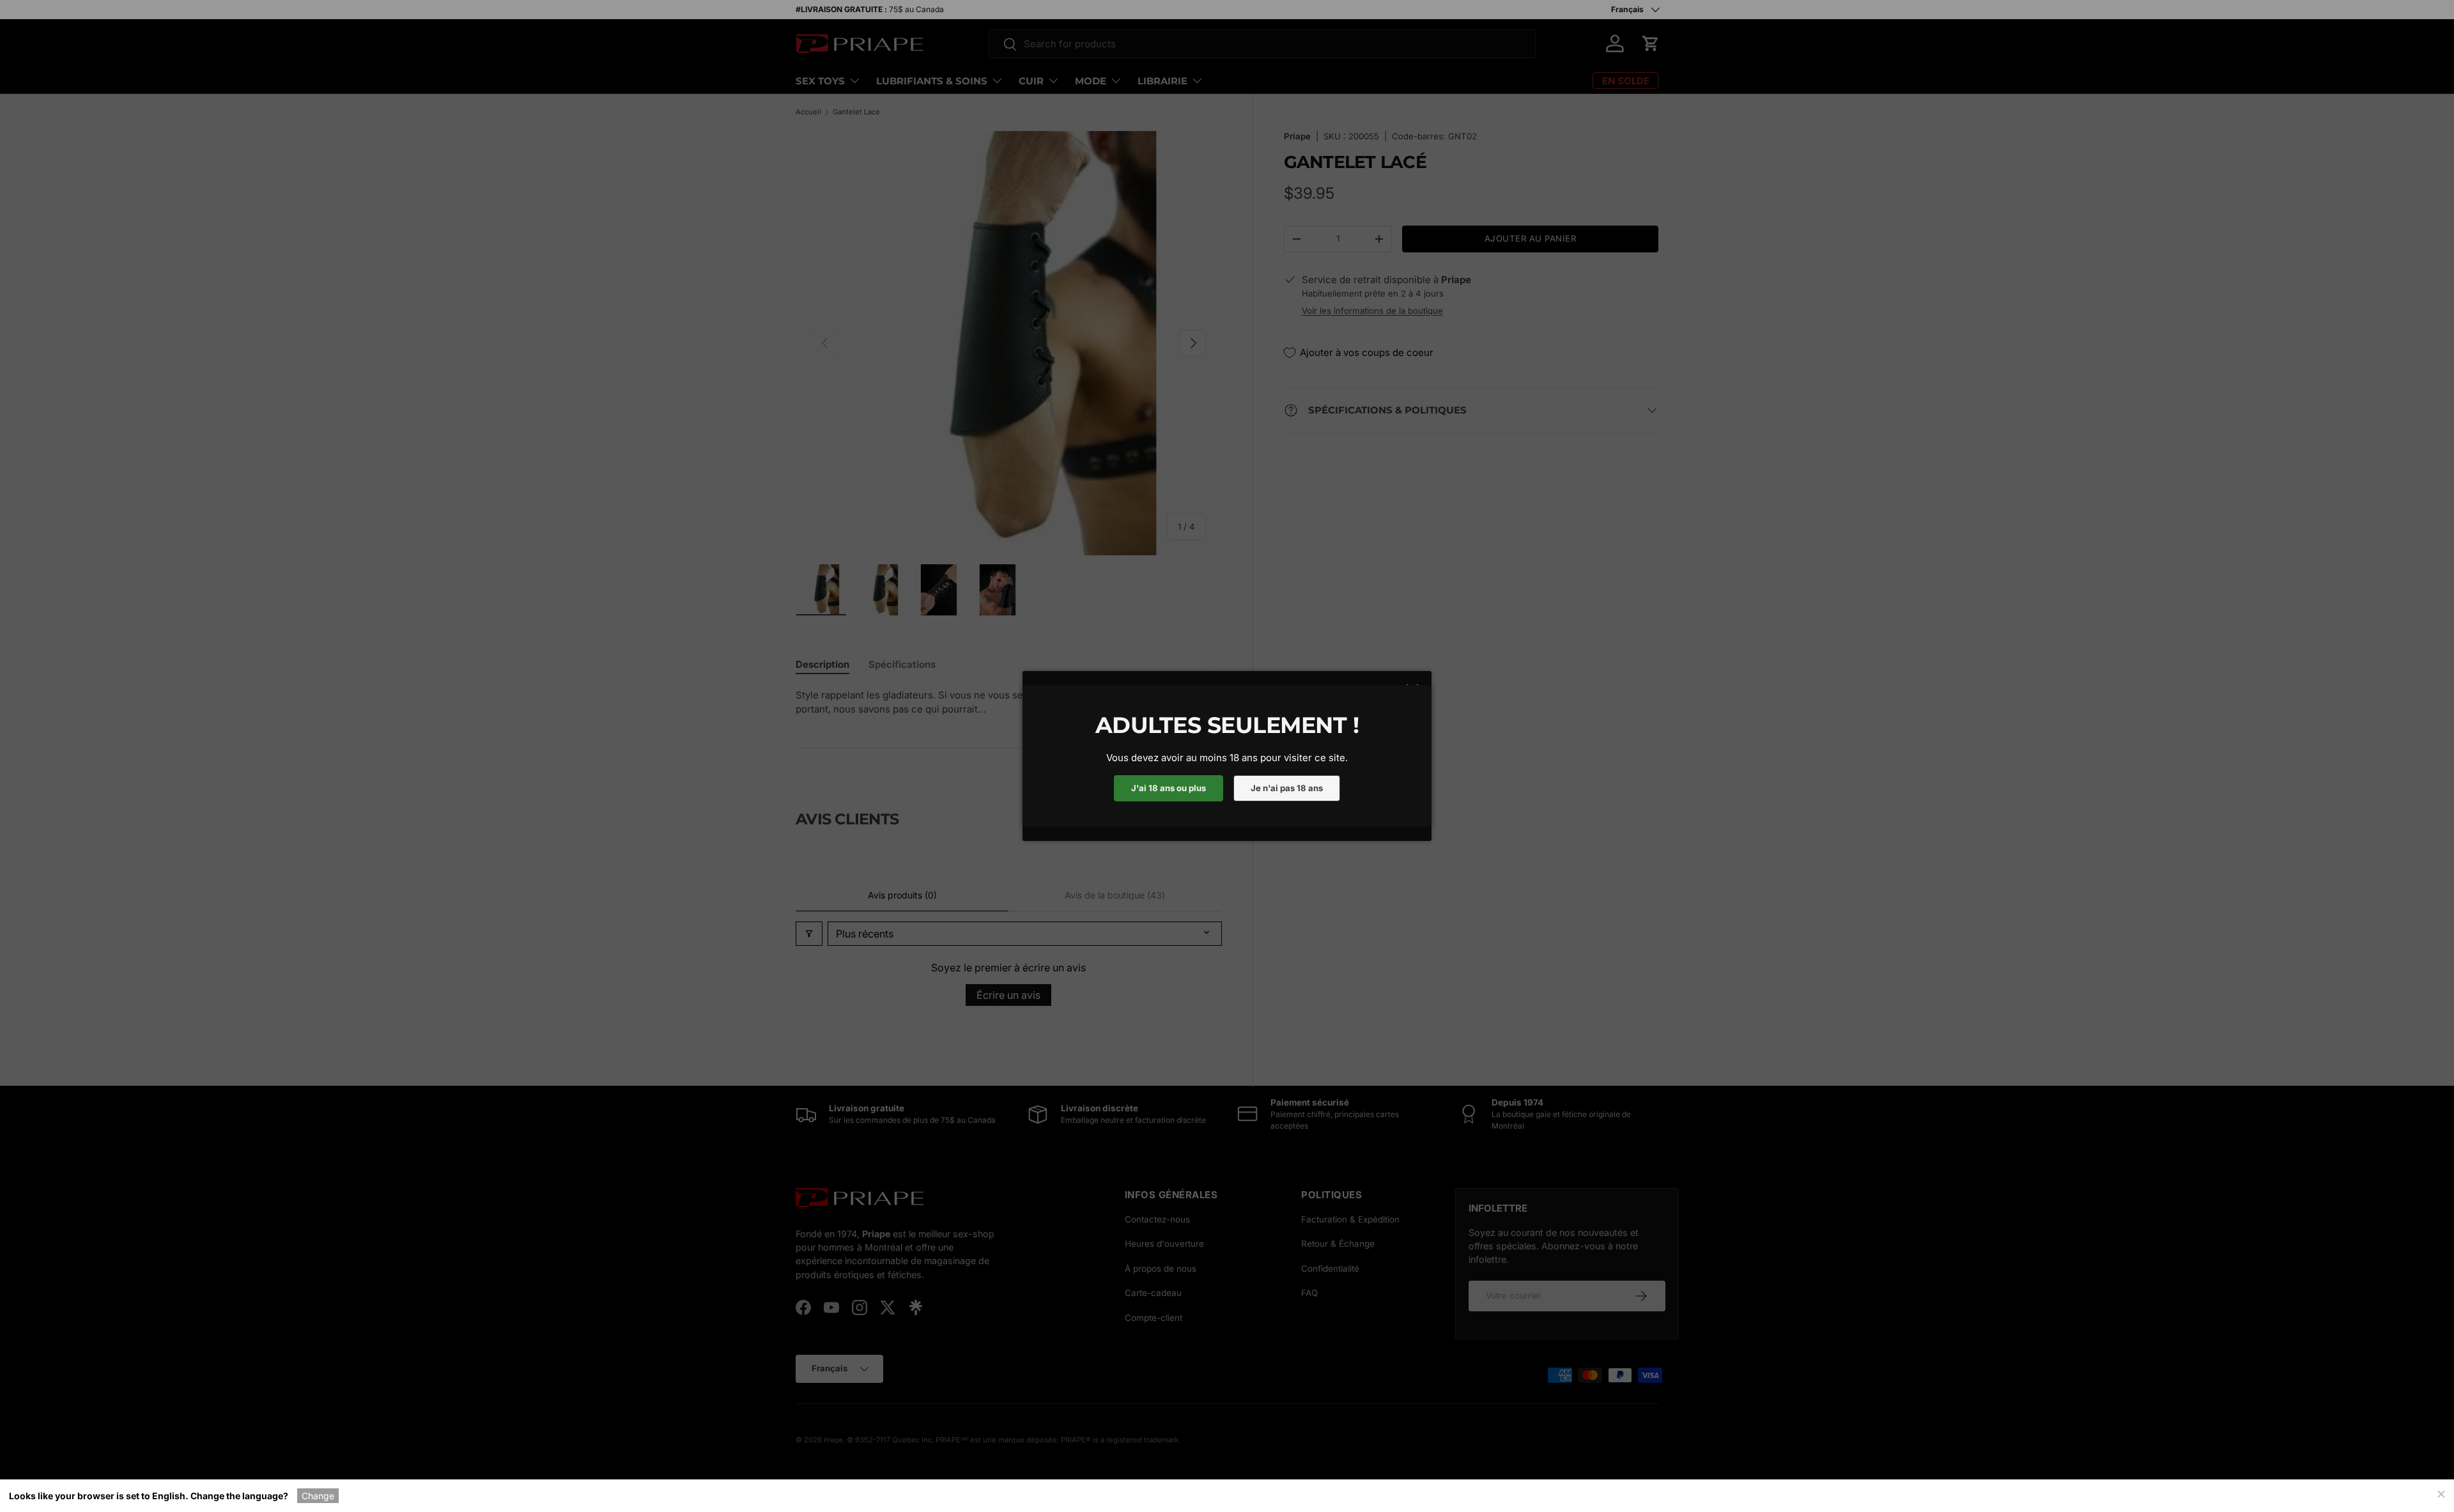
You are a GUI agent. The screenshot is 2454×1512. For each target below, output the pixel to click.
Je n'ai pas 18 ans (1287, 788)
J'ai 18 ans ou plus (1169, 788)
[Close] (2441, 1493)
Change (318, 1496)
